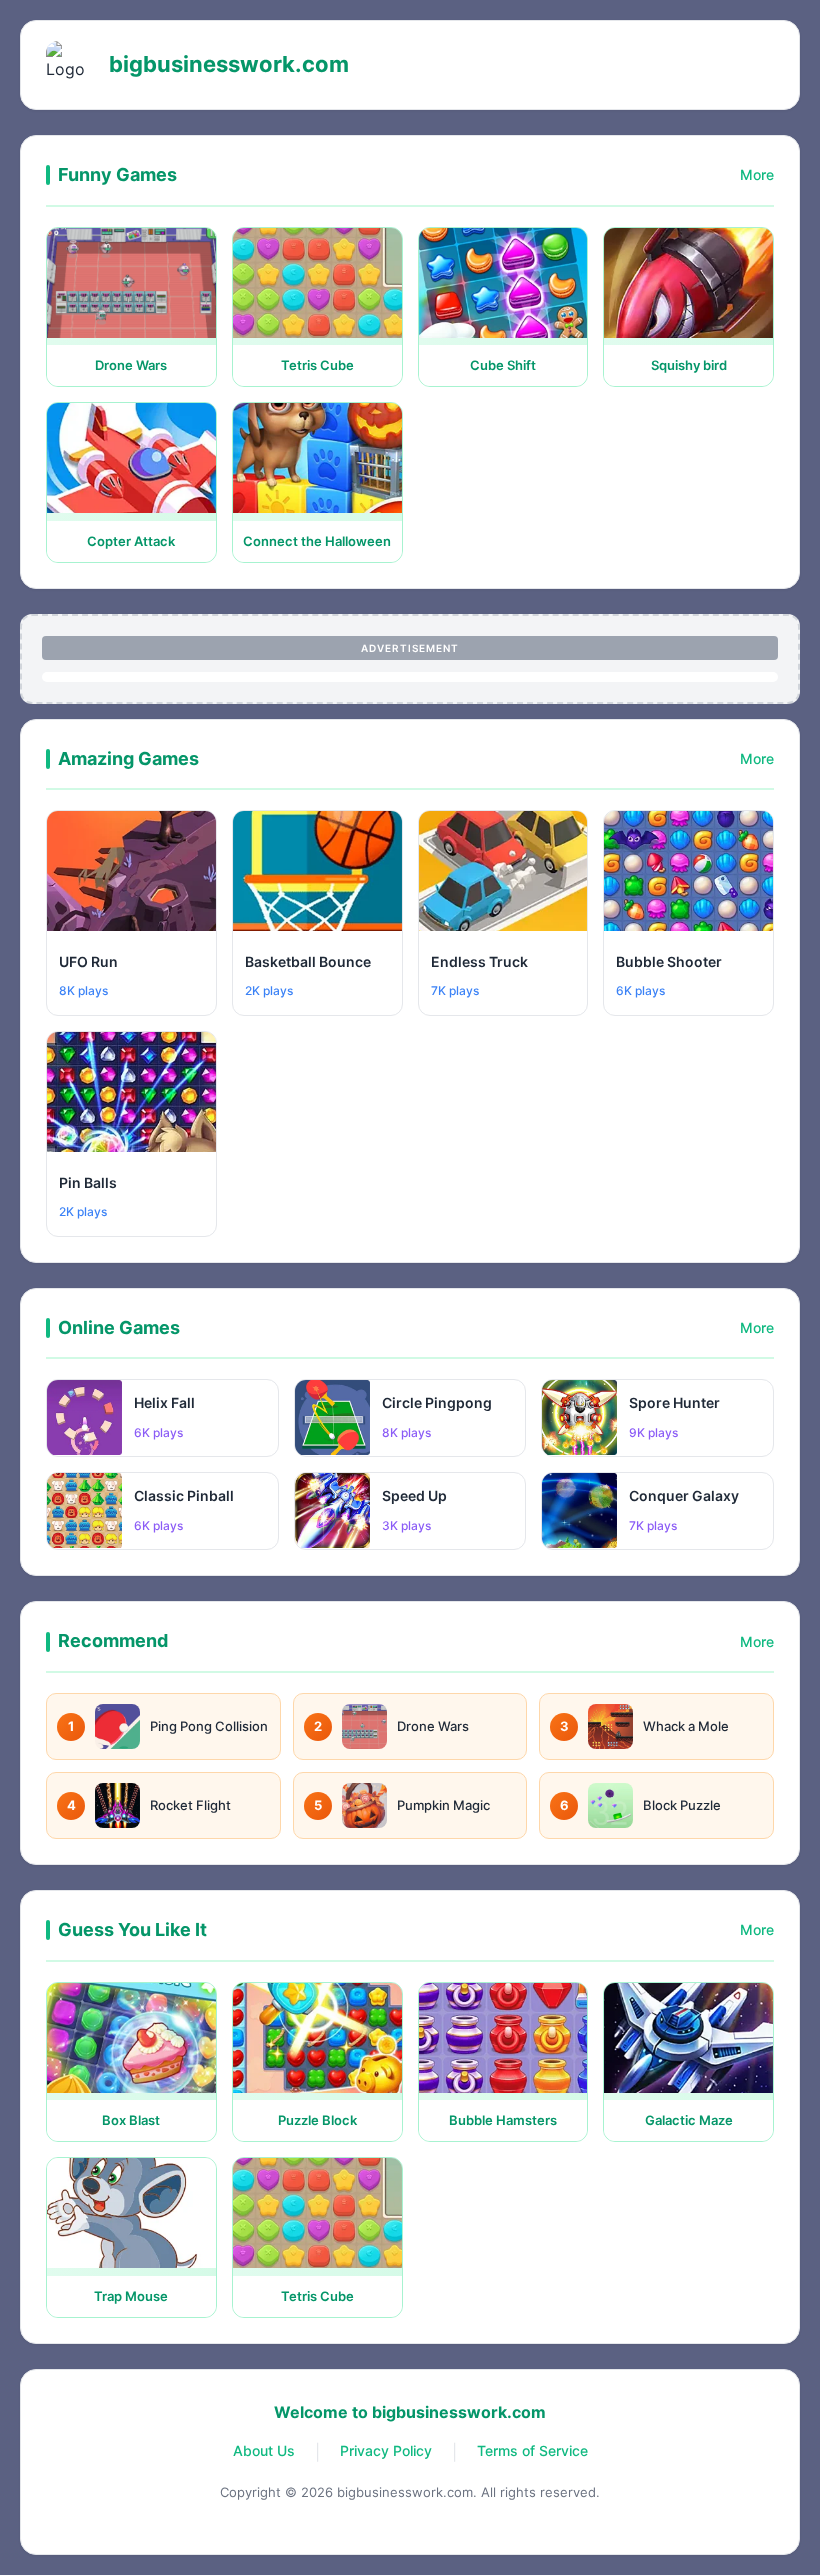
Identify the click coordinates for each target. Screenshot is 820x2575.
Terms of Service (532, 2450)
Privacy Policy (386, 2450)
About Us (264, 2450)
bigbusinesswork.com (229, 64)
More (757, 174)
